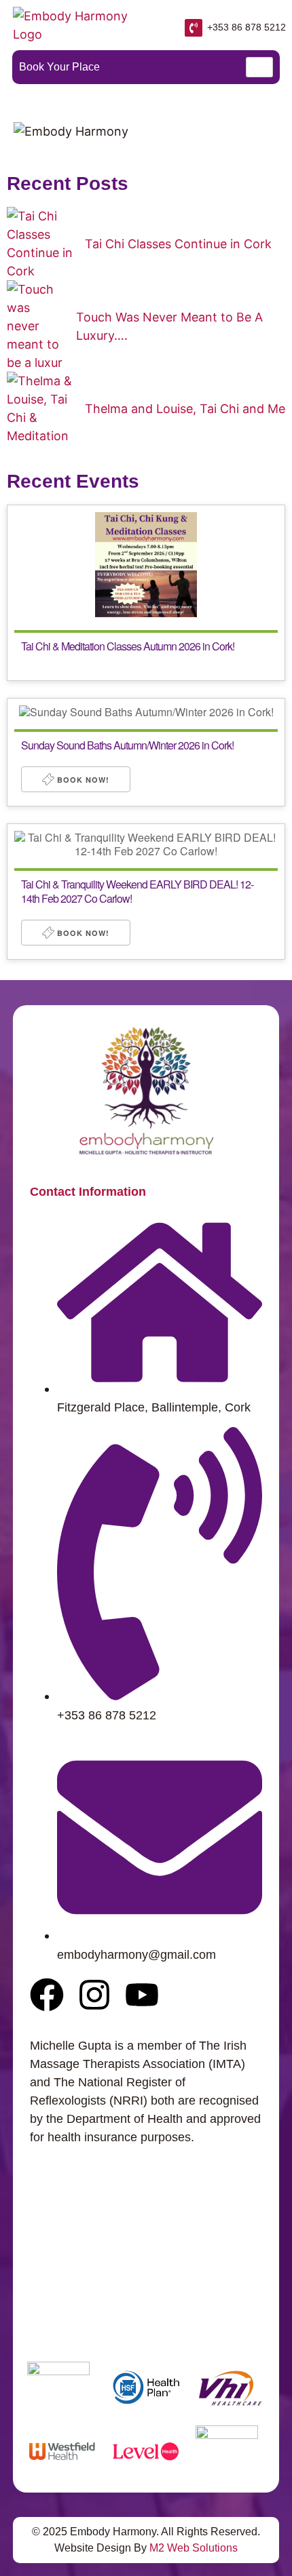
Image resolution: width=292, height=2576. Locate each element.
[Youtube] (142, 1995)
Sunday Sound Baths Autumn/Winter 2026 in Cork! (127, 745)
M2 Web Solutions (194, 2548)
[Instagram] (94, 1995)
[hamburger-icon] (259, 67)
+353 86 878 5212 (247, 27)
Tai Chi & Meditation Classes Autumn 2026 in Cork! (128, 646)
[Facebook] (47, 1995)
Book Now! (82, 780)
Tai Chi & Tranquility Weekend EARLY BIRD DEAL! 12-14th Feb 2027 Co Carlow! (137, 891)
